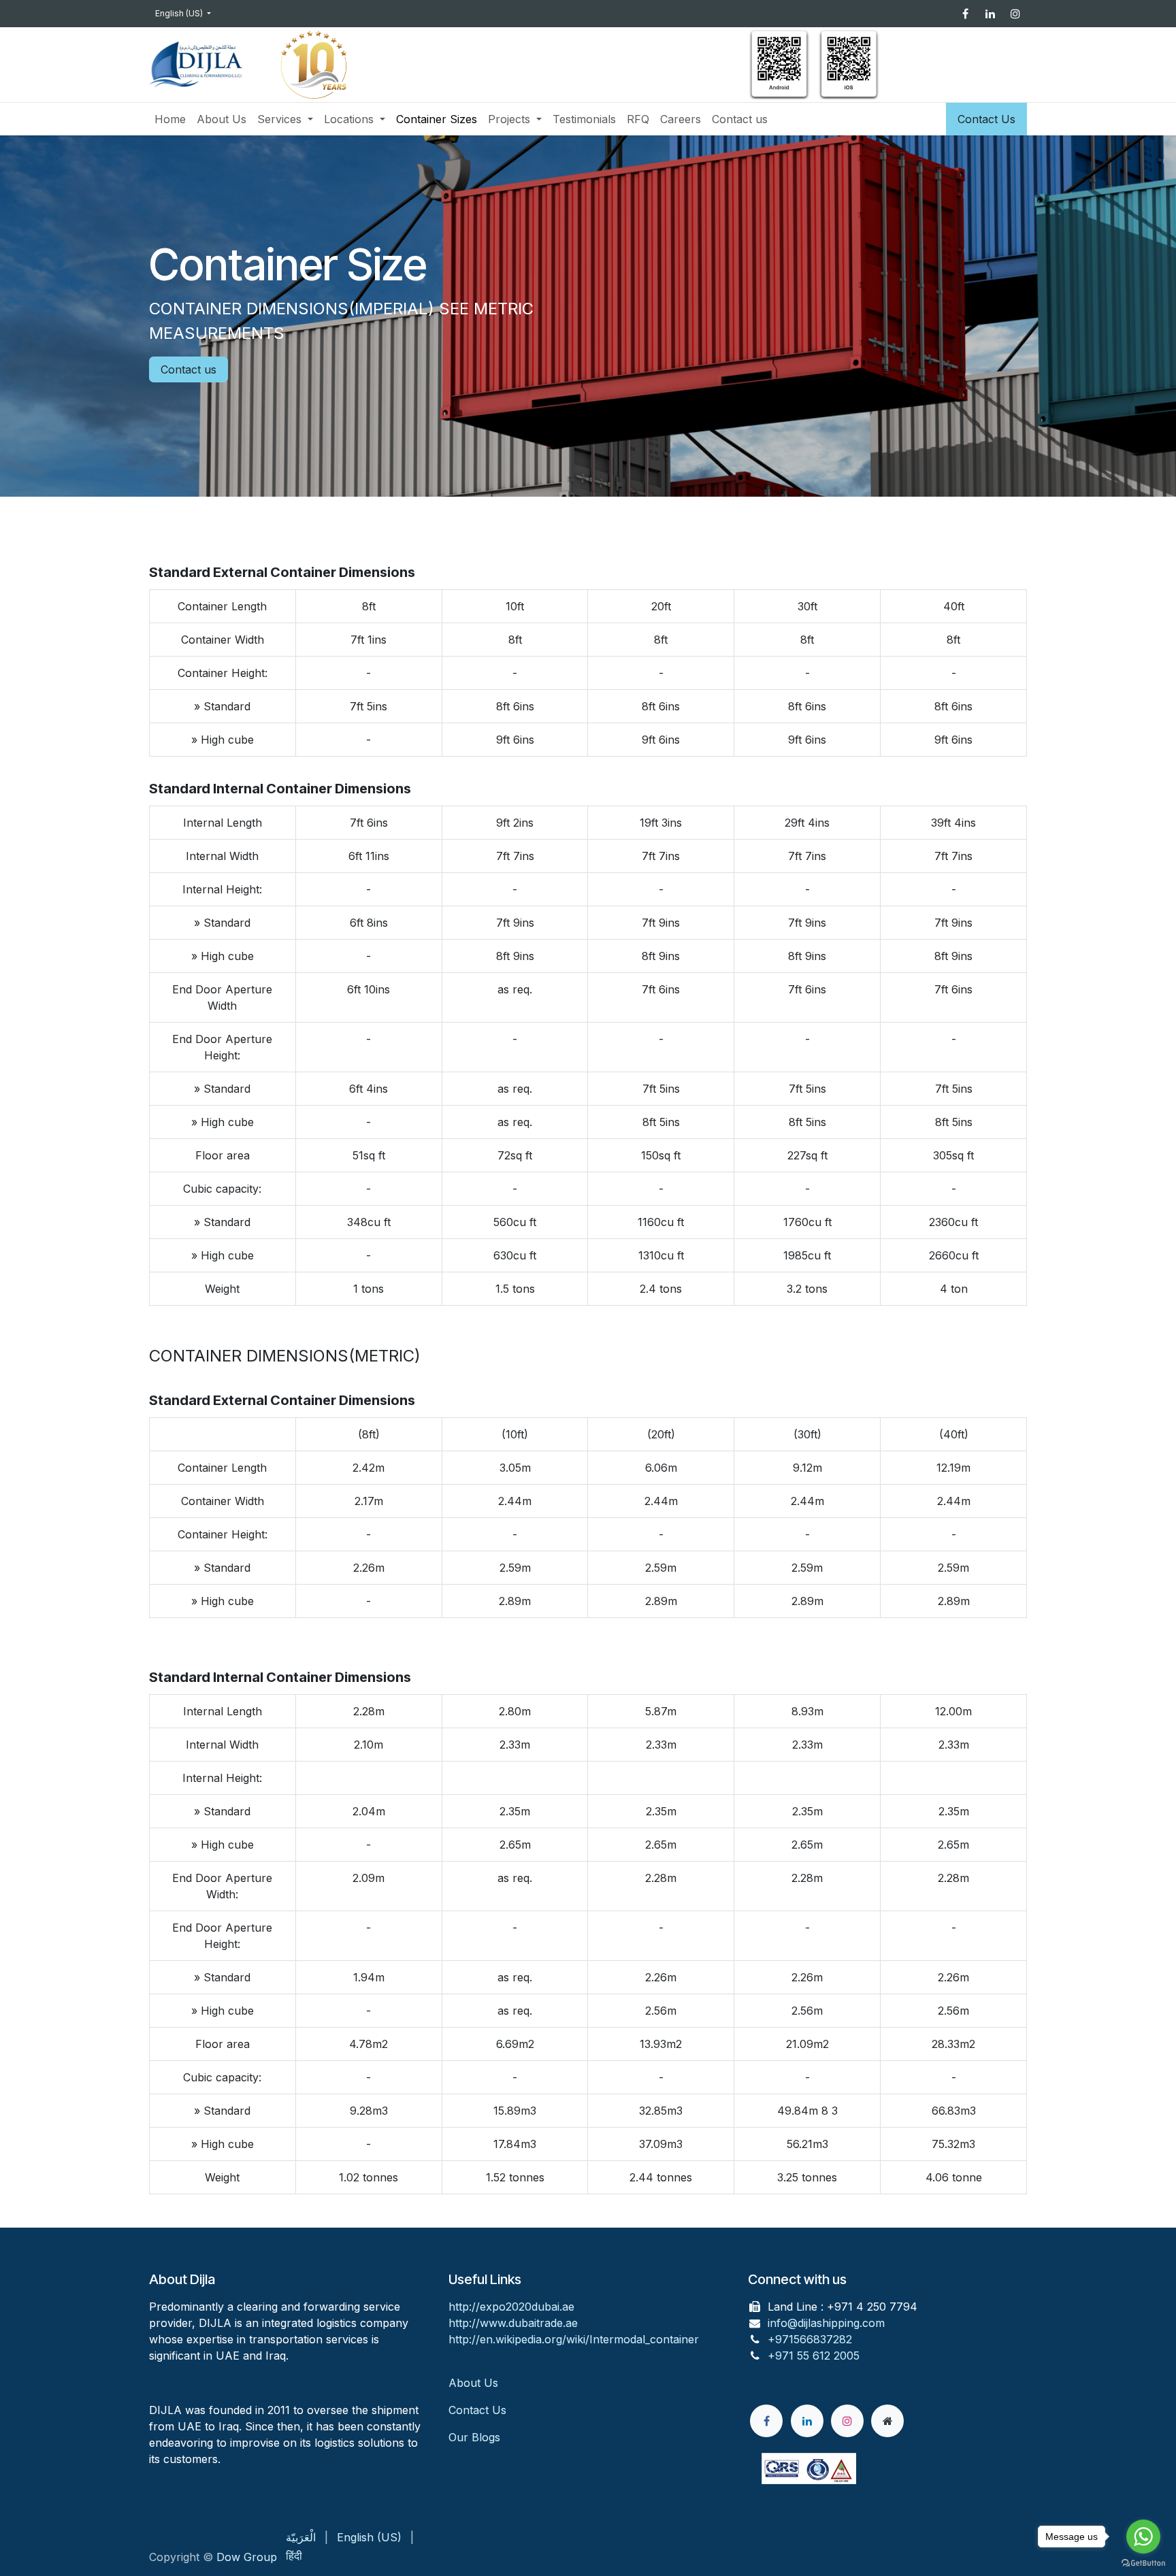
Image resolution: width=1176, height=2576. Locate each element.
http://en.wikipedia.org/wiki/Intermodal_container (574, 2339)
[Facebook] (965, 14)
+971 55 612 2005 (814, 2356)
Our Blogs (474, 2437)
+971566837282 (810, 2339)
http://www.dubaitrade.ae (513, 2323)
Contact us (189, 369)
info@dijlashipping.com (826, 2323)
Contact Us (986, 119)
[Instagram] (1015, 14)
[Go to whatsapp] (1143, 2537)
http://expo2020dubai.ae (511, 2307)
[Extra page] (887, 2421)
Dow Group (247, 2557)
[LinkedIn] (990, 14)
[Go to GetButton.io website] (1143, 2562)
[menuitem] (170, 119)
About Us (475, 2383)
